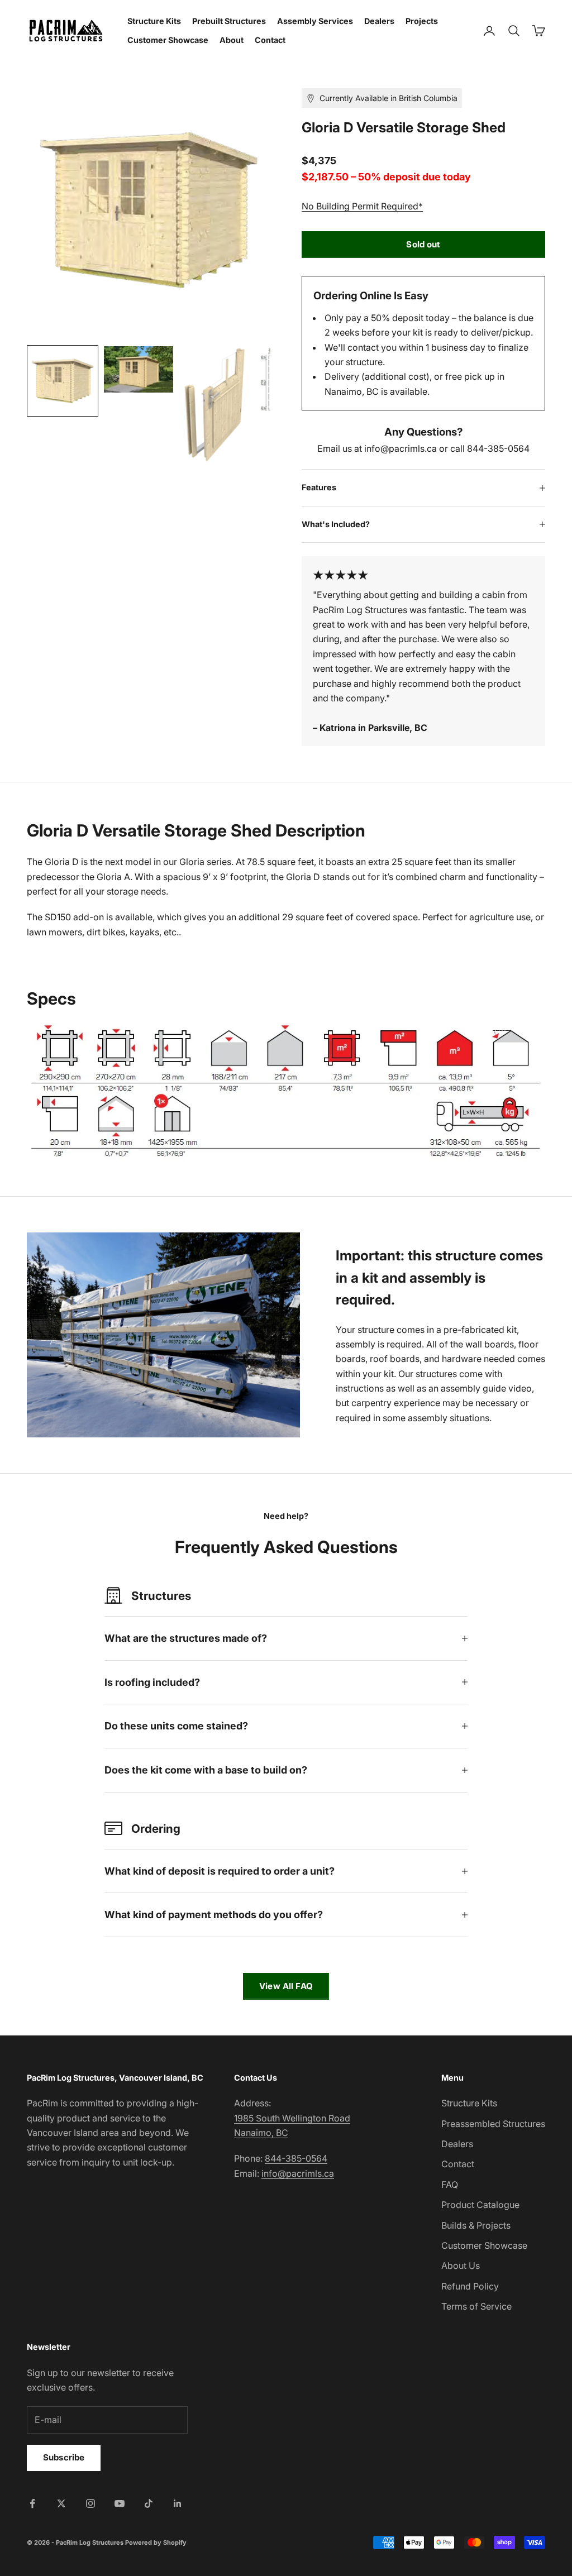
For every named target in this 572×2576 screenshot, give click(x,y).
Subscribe (64, 2457)
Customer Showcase (168, 40)
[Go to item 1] (63, 381)
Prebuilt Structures (229, 21)
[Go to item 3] (214, 405)
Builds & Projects (476, 2225)
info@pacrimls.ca (298, 2173)
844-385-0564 (296, 2158)
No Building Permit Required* (362, 206)
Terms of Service (476, 2306)
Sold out (423, 244)
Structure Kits (154, 21)
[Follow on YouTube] (120, 2503)
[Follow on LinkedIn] (178, 2503)
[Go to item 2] (139, 369)
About (232, 40)
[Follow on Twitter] (61, 2503)
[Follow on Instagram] (90, 2503)
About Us (461, 2266)
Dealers (379, 21)
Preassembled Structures (493, 2124)
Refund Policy (470, 2286)
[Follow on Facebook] (32, 2503)
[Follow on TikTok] (149, 2503)
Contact (270, 40)
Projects (422, 21)
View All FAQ (286, 1986)
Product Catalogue (480, 2205)
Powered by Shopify (156, 2542)
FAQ (450, 2185)
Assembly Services (315, 21)
